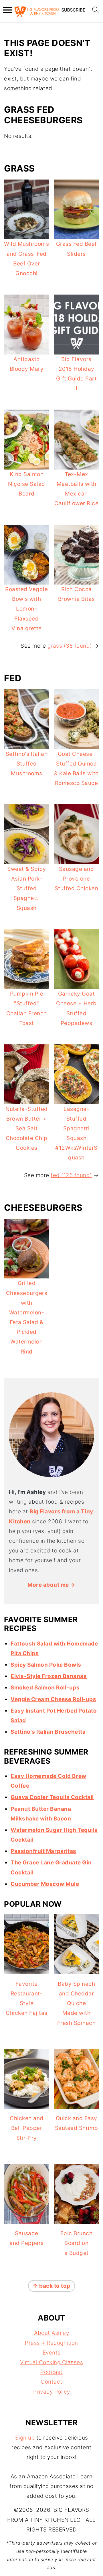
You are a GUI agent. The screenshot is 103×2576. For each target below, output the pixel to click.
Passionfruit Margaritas (43, 1851)
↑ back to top (51, 2286)
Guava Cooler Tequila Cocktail (52, 1797)
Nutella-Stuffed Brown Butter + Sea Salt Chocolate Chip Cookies (27, 1129)
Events (52, 2353)
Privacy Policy (52, 2392)
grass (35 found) (70, 646)
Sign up (25, 2438)
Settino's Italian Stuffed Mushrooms (27, 764)
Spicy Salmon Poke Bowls (46, 1665)
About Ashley (51, 2333)
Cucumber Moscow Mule (45, 1884)
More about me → (51, 1585)
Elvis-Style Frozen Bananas (49, 1676)
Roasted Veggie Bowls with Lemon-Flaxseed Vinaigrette (26, 609)
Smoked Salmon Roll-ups (45, 1688)
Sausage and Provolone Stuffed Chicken (77, 879)
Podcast (51, 2372)
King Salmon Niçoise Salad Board (27, 484)
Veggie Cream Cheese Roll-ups (53, 1699)
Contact (51, 2382)
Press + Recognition (51, 2343)
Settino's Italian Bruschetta (48, 1732)
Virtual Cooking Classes (52, 2362)
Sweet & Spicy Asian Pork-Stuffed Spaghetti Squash (27, 889)
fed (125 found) (71, 1175)
